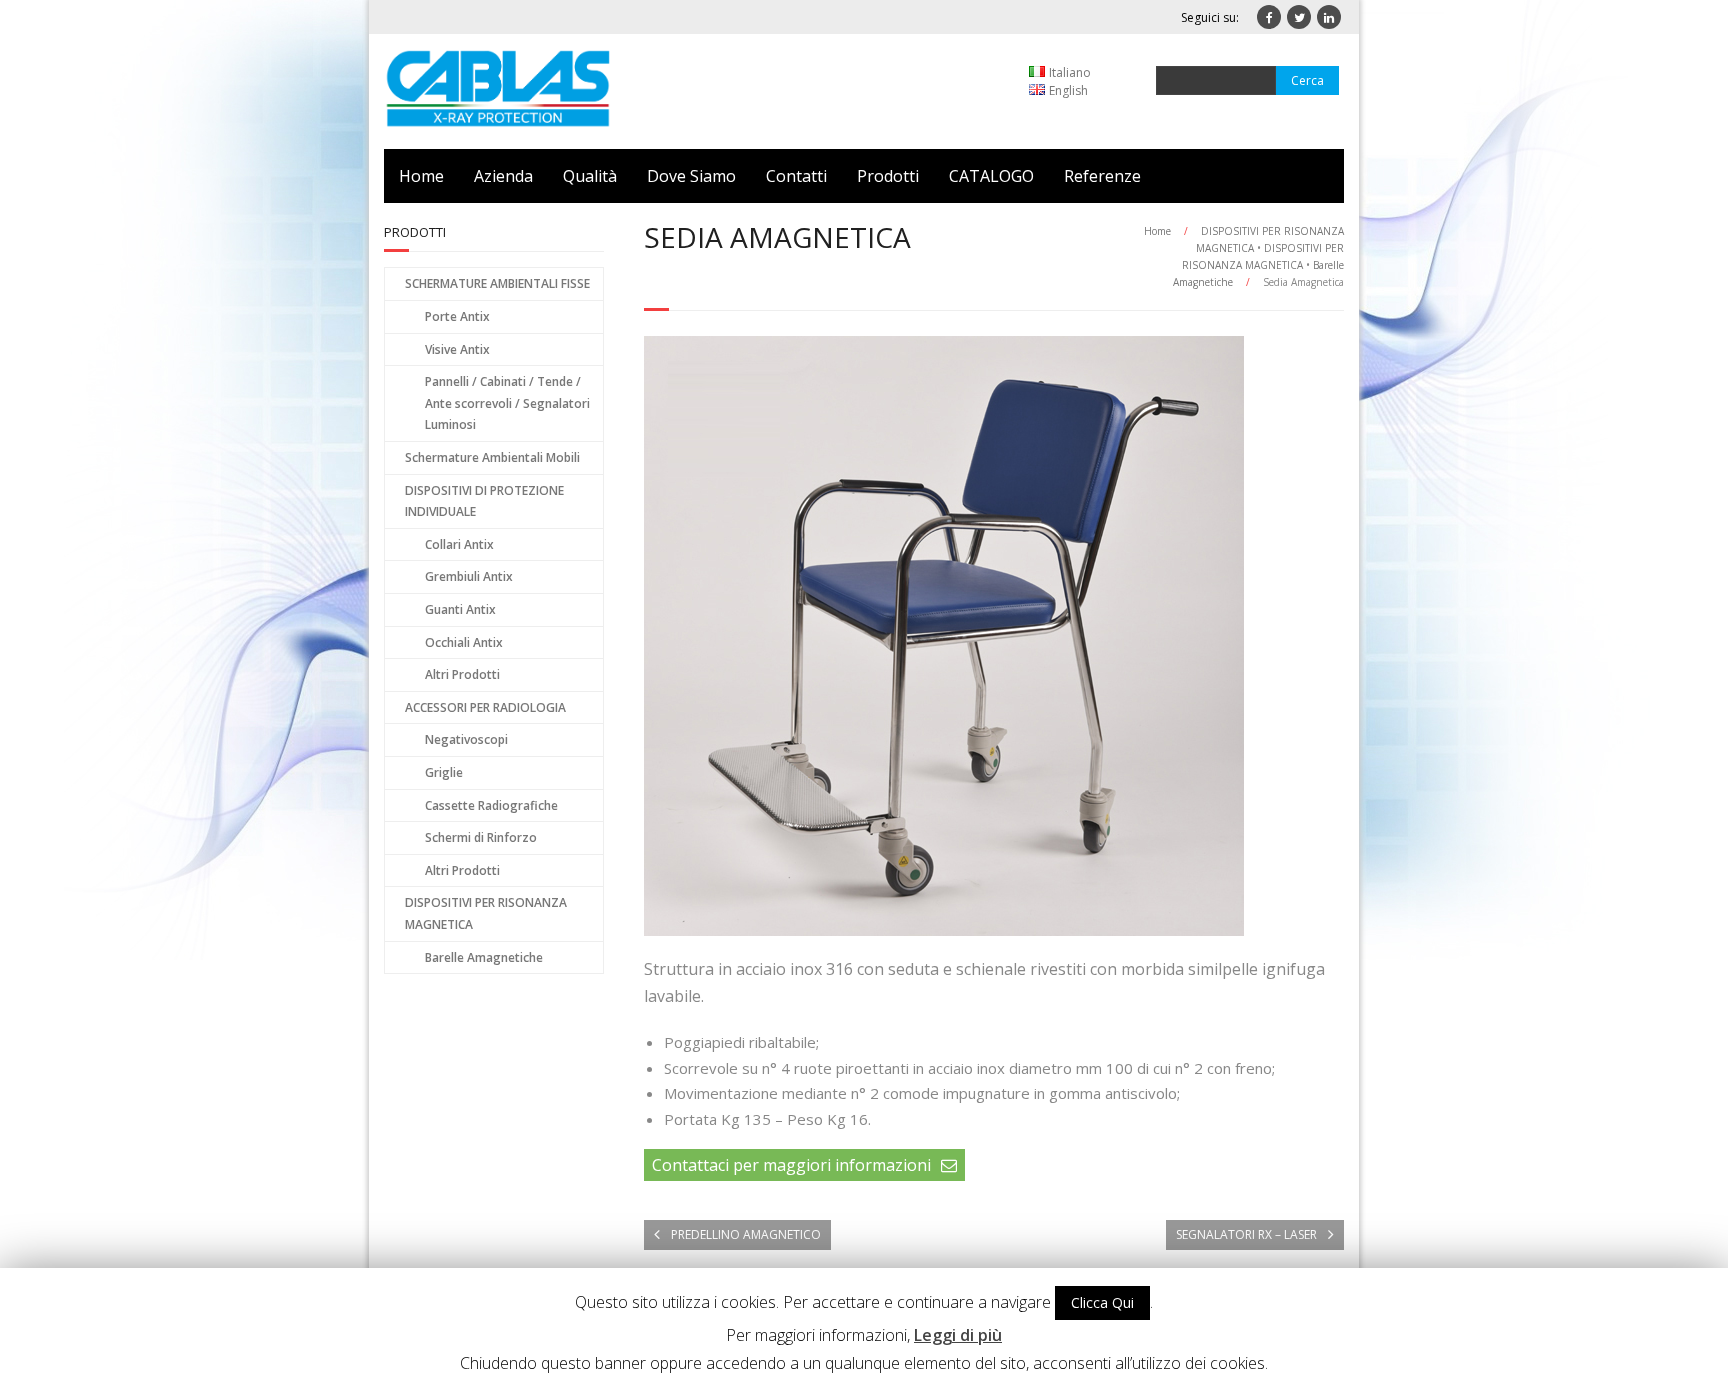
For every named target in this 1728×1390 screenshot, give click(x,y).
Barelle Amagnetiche (484, 957)
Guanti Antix (460, 609)
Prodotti (888, 176)
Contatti (796, 176)
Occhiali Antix (464, 642)
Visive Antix (457, 349)
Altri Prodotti (462, 674)
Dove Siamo (691, 176)
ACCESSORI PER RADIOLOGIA (485, 707)
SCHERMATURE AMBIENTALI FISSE (497, 283)
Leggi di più (958, 1335)
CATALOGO (991, 176)
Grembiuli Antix (469, 576)
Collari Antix (459, 544)
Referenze (1102, 176)
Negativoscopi (466, 739)
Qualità (590, 176)
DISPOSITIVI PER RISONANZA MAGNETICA (486, 913)
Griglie (444, 772)
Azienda (503, 176)
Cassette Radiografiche (491, 805)
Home (421, 176)
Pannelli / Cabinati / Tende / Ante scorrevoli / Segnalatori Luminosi (507, 403)
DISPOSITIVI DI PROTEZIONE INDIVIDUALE (484, 501)
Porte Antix (457, 316)
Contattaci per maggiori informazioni (791, 1165)
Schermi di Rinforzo (481, 837)
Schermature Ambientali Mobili (492, 457)
